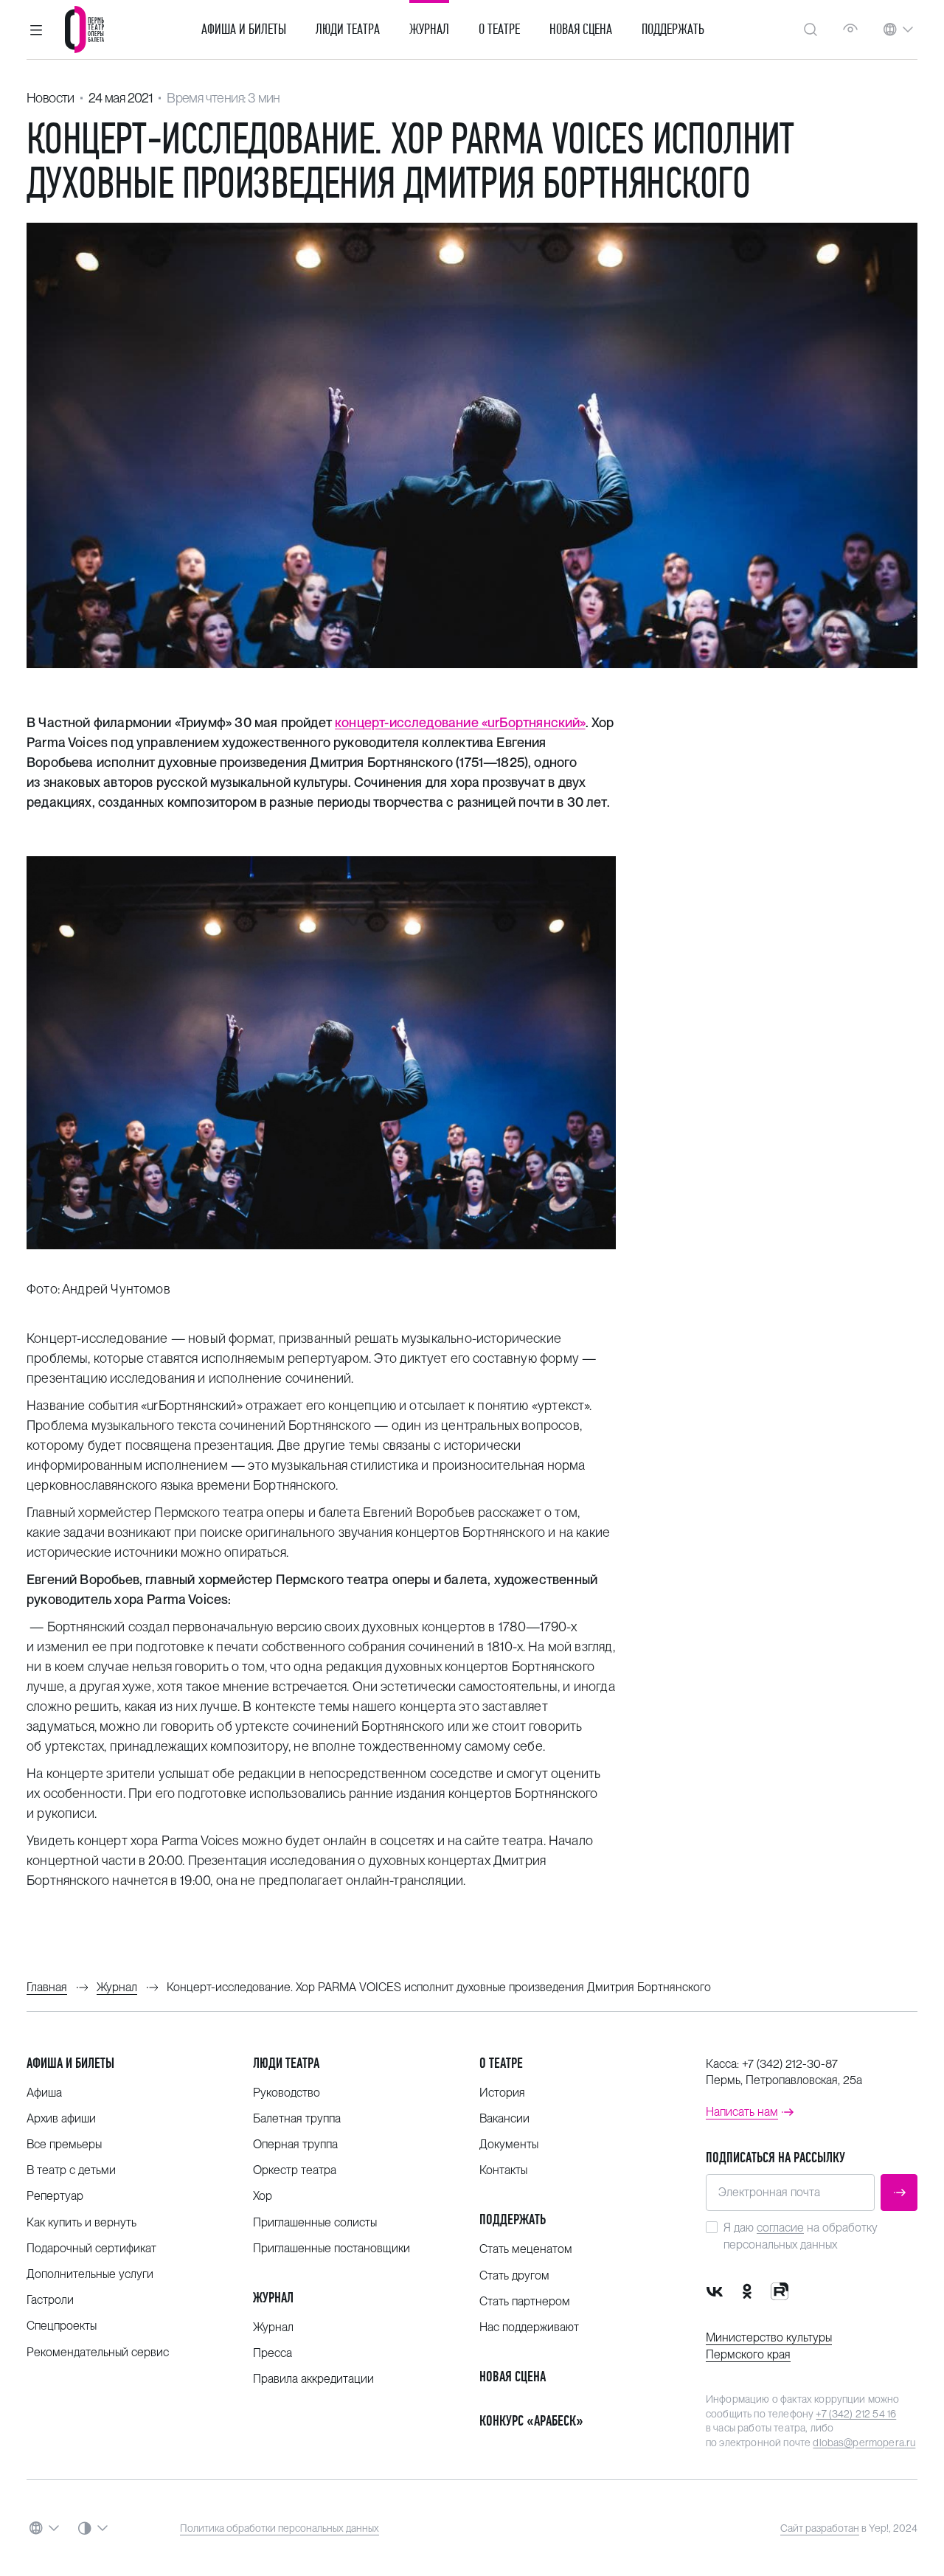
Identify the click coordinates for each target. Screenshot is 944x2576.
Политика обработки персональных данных (280, 2528)
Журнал (429, 29)
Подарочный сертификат (91, 2248)
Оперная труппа (295, 2144)
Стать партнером (525, 2301)
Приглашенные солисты (315, 2222)
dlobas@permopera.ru (864, 2443)
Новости (51, 98)
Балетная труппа (297, 2118)
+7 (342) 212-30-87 (790, 2064)
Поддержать (673, 29)
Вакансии (504, 2118)
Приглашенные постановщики (332, 2248)
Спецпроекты (62, 2326)
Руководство (287, 2093)
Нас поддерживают (529, 2327)
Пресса (273, 2353)
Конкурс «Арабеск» (531, 2421)
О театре (499, 29)
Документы (509, 2144)
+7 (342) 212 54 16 (856, 2414)
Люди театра (348, 29)
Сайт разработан (820, 2528)
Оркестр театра (295, 2170)
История (502, 2093)
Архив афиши (61, 2118)
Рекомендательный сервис (98, 2352)
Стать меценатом (526, 2249)
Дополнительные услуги (90, 2274)
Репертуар (55, 2196)
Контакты (503, 2170)
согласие (780, 2228)
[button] (36, 29)
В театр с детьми (71, 2170)
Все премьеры (64, 2144)
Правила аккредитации (313, 2379)
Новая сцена (581, 29)
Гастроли (50, 2300)
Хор (263, 2196)
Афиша (44, 2093)
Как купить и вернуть (81, 2222)
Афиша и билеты (244, 29)
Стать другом (514, 2275)
